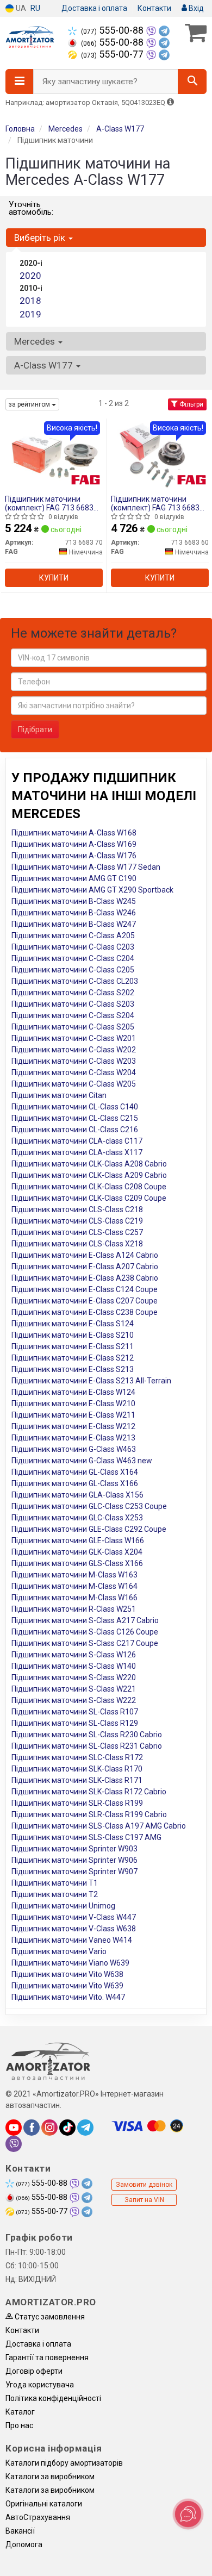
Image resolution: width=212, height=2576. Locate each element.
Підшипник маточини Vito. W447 (68, 1997)
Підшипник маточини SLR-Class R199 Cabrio (89, 1814)
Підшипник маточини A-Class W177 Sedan (86, 867)
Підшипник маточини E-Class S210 (73, 1335)
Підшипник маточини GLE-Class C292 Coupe (89, 1529)
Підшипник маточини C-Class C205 (73, 970)
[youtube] (14, 2128)
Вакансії (20, 2531)
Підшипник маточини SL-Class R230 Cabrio (87, 1735)
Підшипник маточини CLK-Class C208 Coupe (89, 1187)
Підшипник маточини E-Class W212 (73, 1426)
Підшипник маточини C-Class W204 (74, 1072)
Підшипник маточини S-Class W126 (74, 1655)
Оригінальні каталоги (44, 2504)
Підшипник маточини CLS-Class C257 (77, 1232)
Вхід (195, 8)
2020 (30, 276)
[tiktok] (67, 2128)
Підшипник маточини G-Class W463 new (82, 1461)
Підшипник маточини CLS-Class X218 (77, 1244)
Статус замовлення (49, 2317)
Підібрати (35, 729)
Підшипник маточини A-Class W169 (74, 844)
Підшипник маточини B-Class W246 (74, 913)
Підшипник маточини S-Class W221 (74, 1689)
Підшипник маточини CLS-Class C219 (77, 1221)
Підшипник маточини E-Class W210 (73, 1404)
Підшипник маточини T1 (55, 1883)
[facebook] (32, 2128)
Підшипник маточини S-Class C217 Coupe (85, 1643)
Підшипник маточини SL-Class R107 (75, 1712)
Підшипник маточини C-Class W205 (74, 1084)
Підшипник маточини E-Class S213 (73, 1369)
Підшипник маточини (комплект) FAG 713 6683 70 (49, 503)
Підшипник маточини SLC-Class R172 (77, 1757)
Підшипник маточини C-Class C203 (73, 947)
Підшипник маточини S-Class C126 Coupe (85, 1632)
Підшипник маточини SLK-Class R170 (77, 1769)
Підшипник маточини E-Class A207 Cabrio (85, 1267)
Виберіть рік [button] (41, 238)
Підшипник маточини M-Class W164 (74, 1586)
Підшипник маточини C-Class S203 (73, 1004)
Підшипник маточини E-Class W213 (73, 1438)
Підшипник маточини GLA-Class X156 (77, 1495)
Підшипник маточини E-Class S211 (73, 1346)
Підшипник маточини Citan (59, 1095)
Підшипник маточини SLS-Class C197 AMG (86, 1837)
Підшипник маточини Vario (59, 1951)
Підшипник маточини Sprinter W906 (74, 1860)
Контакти (154, 8)
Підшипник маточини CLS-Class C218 (77, 1209)
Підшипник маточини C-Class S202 (73, 993)
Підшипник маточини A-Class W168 (74, 833)
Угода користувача (40, 2385)
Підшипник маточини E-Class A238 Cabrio (85, 1278)
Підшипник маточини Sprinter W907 (74, 1872)
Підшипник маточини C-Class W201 (74, 1038)
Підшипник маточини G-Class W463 (74, 1449)
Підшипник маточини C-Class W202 (74, 1050)
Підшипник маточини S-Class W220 (74, 1677)
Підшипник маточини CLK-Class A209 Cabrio (89, 1175)
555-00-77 (113, 54)
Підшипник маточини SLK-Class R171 (77, 1780)
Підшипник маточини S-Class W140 (74, 1666)
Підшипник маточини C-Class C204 (73, 958)
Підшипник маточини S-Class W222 (74, 1700)
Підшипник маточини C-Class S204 (73, 1015)
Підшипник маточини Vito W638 (67, 1974)
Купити (54, 578)
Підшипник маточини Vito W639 (67, 1986)
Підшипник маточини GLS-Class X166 (77, 1563)
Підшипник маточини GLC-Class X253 (77, 1518)
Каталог (20, 2412)
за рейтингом (30, 404)
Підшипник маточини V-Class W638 (74, 1929)
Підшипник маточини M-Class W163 (74, 1575)
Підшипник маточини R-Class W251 (74, 1609)
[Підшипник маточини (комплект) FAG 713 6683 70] (54, 455)
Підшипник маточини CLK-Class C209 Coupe (89, 1198)
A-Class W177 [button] (45, 365)
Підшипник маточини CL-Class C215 (75, 1118)
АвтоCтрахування (38, 2517)
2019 (30, 314)
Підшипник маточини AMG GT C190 (74, 878)
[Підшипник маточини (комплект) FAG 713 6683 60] (160, 455)
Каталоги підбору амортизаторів (64, 2463)
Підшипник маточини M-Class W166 (74, 1598)
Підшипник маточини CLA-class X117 (77, 1152)
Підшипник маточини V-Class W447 (74, 1917)
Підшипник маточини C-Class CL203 (75, 981)
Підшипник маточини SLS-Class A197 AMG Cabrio (99, 1826)
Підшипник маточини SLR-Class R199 (77, 1803)
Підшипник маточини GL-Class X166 (75, 1483)
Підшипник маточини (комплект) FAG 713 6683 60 (155, 503)
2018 (30, 301)
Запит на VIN (144, 2200)
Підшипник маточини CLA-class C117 (77, 1141)
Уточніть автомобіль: (31, 208)
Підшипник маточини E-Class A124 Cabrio (85, 1255)
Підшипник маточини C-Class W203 (74, 1061)
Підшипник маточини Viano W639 (70, 1963)
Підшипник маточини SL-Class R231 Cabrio (87, 1746)
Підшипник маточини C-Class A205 (73, 935)
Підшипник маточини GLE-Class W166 (78, 1540)
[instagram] (49, 2128)
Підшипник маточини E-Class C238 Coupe (85, 1312)
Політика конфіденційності (53, 2398)
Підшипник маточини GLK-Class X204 (77, 1552)
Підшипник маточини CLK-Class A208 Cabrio (89, 1164)
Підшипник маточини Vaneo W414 (72, 1940)
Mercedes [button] (36, 341)
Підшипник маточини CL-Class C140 (75, 1107)
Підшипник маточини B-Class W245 (74, 901)
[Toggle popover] (188, 2514)
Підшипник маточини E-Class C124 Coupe (85, 1289)
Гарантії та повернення (47, 2357)
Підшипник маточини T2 (55, 1894)
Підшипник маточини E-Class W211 (73, 1415)
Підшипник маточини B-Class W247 (74, 924)
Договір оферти (34, 2371)
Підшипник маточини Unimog (63, 1906)
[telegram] (85, 2128)
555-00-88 (113, 30)
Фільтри (191, 404)
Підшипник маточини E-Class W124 (73, 1392)
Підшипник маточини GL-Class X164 (75, 1472)
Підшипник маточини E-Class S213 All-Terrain (91, 1381)
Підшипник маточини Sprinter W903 (74, 1849)
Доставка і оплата (94, 8)
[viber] (14, 2144)
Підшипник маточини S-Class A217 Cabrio (85, 1620)
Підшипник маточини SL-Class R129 (75, 1723)
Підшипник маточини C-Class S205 (73, 1027)
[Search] (192, 82)
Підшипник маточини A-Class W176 (74, 856)
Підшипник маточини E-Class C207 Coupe (85, 1301)
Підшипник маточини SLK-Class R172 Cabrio (89, 1792)
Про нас (19, 2425)
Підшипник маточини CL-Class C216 (75, 1130)
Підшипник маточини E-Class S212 (73, 1358)
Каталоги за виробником (50, 2477)
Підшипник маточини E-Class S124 (73, 1324)
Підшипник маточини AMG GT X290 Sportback (92, 890)
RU (35, 8)
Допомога (24, 2544)
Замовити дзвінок (144, 2185)
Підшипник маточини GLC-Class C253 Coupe (89, 1506)
